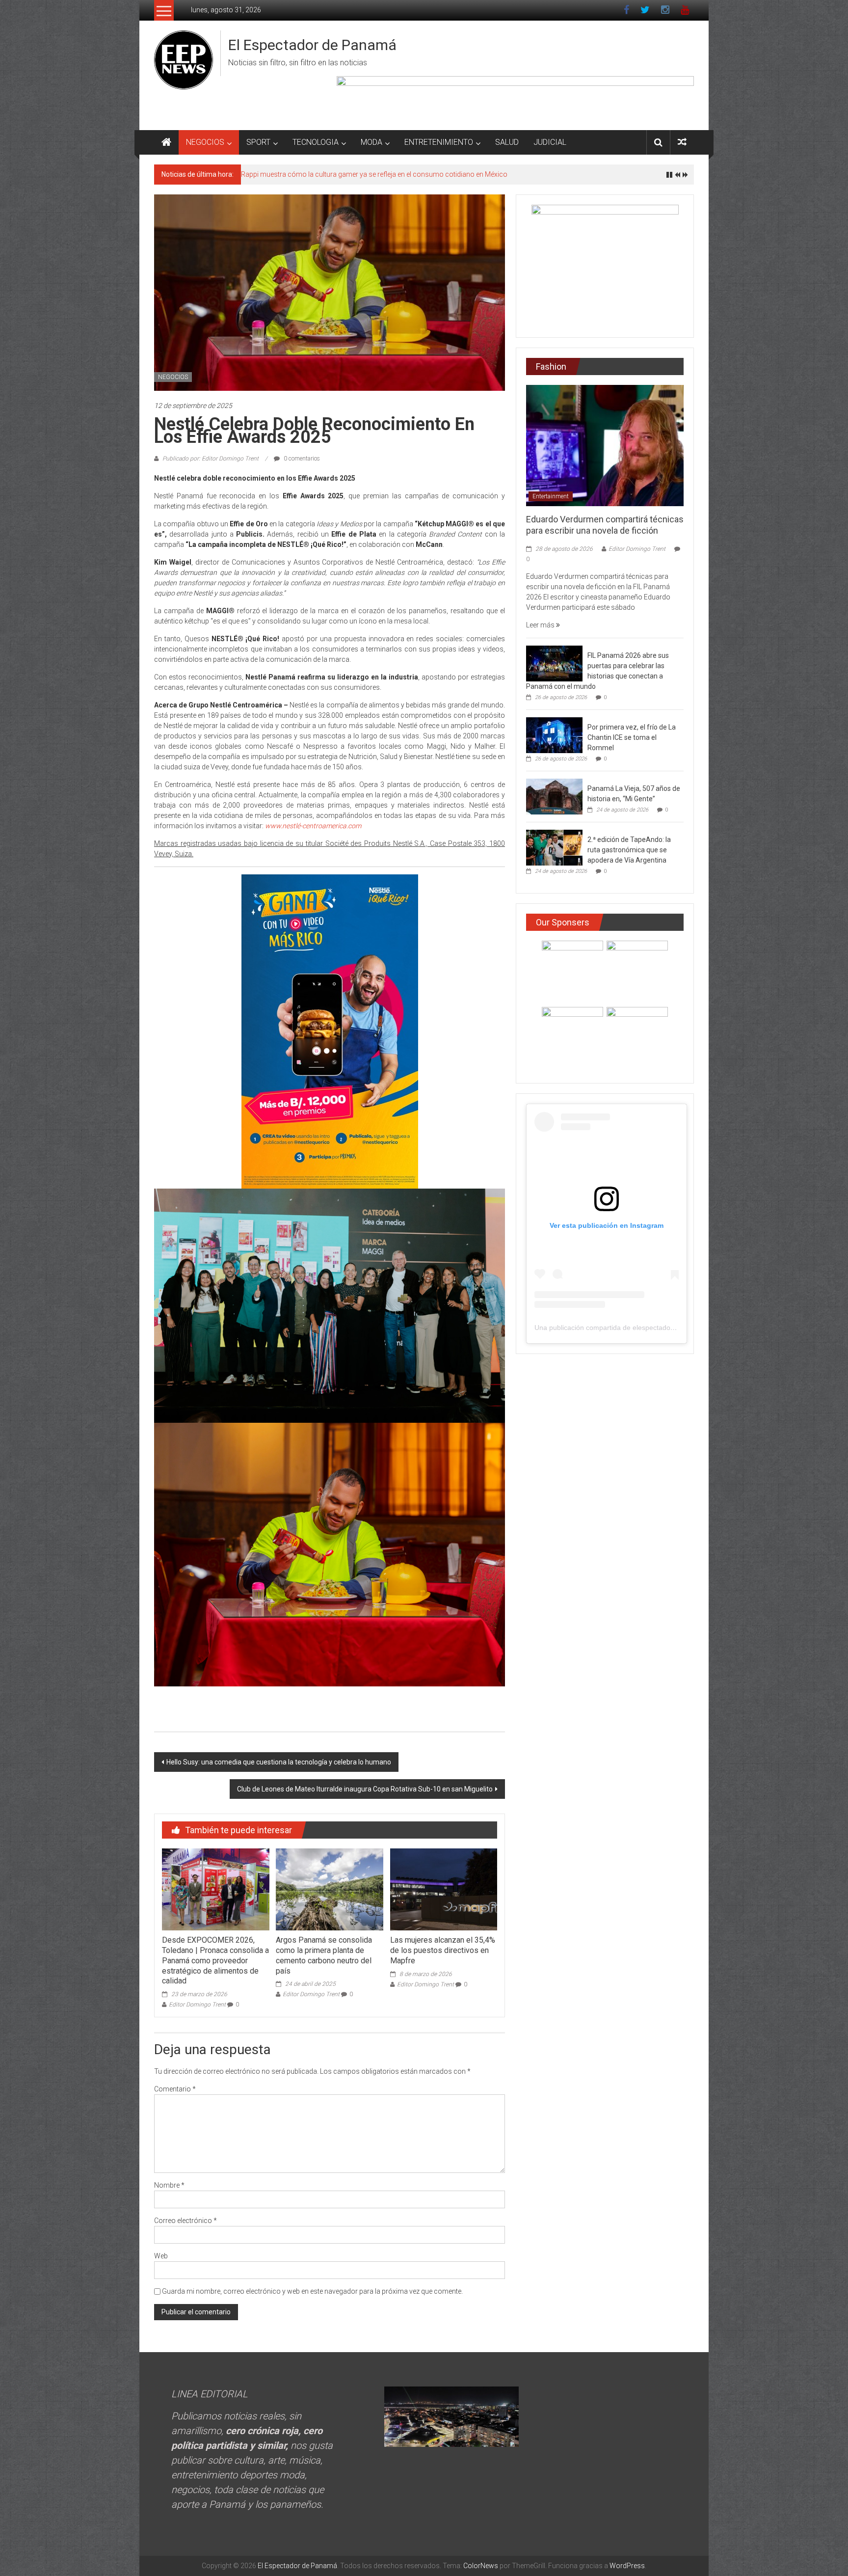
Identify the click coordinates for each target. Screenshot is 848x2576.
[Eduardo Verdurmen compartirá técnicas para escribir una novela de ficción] (605, 445)
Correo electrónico (185, 2221)
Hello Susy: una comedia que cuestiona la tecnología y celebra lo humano (279, 1762)
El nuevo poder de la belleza (283, 174)
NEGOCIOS (205, 142)
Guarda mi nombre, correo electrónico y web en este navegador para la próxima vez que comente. (312, 2291)
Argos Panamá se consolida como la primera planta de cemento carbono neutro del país (324, 1955)
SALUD (507, 142)
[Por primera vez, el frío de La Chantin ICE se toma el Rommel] (554, 735)
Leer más (541, 625)
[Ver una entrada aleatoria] (682, 142)
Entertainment (551, 496)
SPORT (258, 142)
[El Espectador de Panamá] (166, 142)
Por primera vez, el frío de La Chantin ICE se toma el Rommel (632, 737)
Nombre (169, 2185)
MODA (371, 142)
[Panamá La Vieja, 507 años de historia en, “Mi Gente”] (554, 796)
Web (161, 2256)
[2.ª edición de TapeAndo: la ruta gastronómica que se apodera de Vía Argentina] (554, 847)
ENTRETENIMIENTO (439, 142)
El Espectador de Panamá (312, 45)
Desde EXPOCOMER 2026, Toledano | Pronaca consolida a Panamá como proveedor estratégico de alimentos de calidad (215, 1960)
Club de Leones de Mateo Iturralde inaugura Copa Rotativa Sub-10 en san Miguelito (365, 1789)
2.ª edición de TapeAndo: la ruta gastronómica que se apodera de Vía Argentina (629, 850)
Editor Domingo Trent (197, 2005)
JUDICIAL (550, 142)
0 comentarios (301, 459)
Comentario (175, 2089)
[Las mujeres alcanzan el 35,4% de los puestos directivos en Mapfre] (444, 1889)
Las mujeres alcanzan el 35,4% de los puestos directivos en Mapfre (443, 1950)
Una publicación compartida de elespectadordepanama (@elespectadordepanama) (664, 1328)
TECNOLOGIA (316, 142)
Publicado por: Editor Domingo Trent (211, 459)
